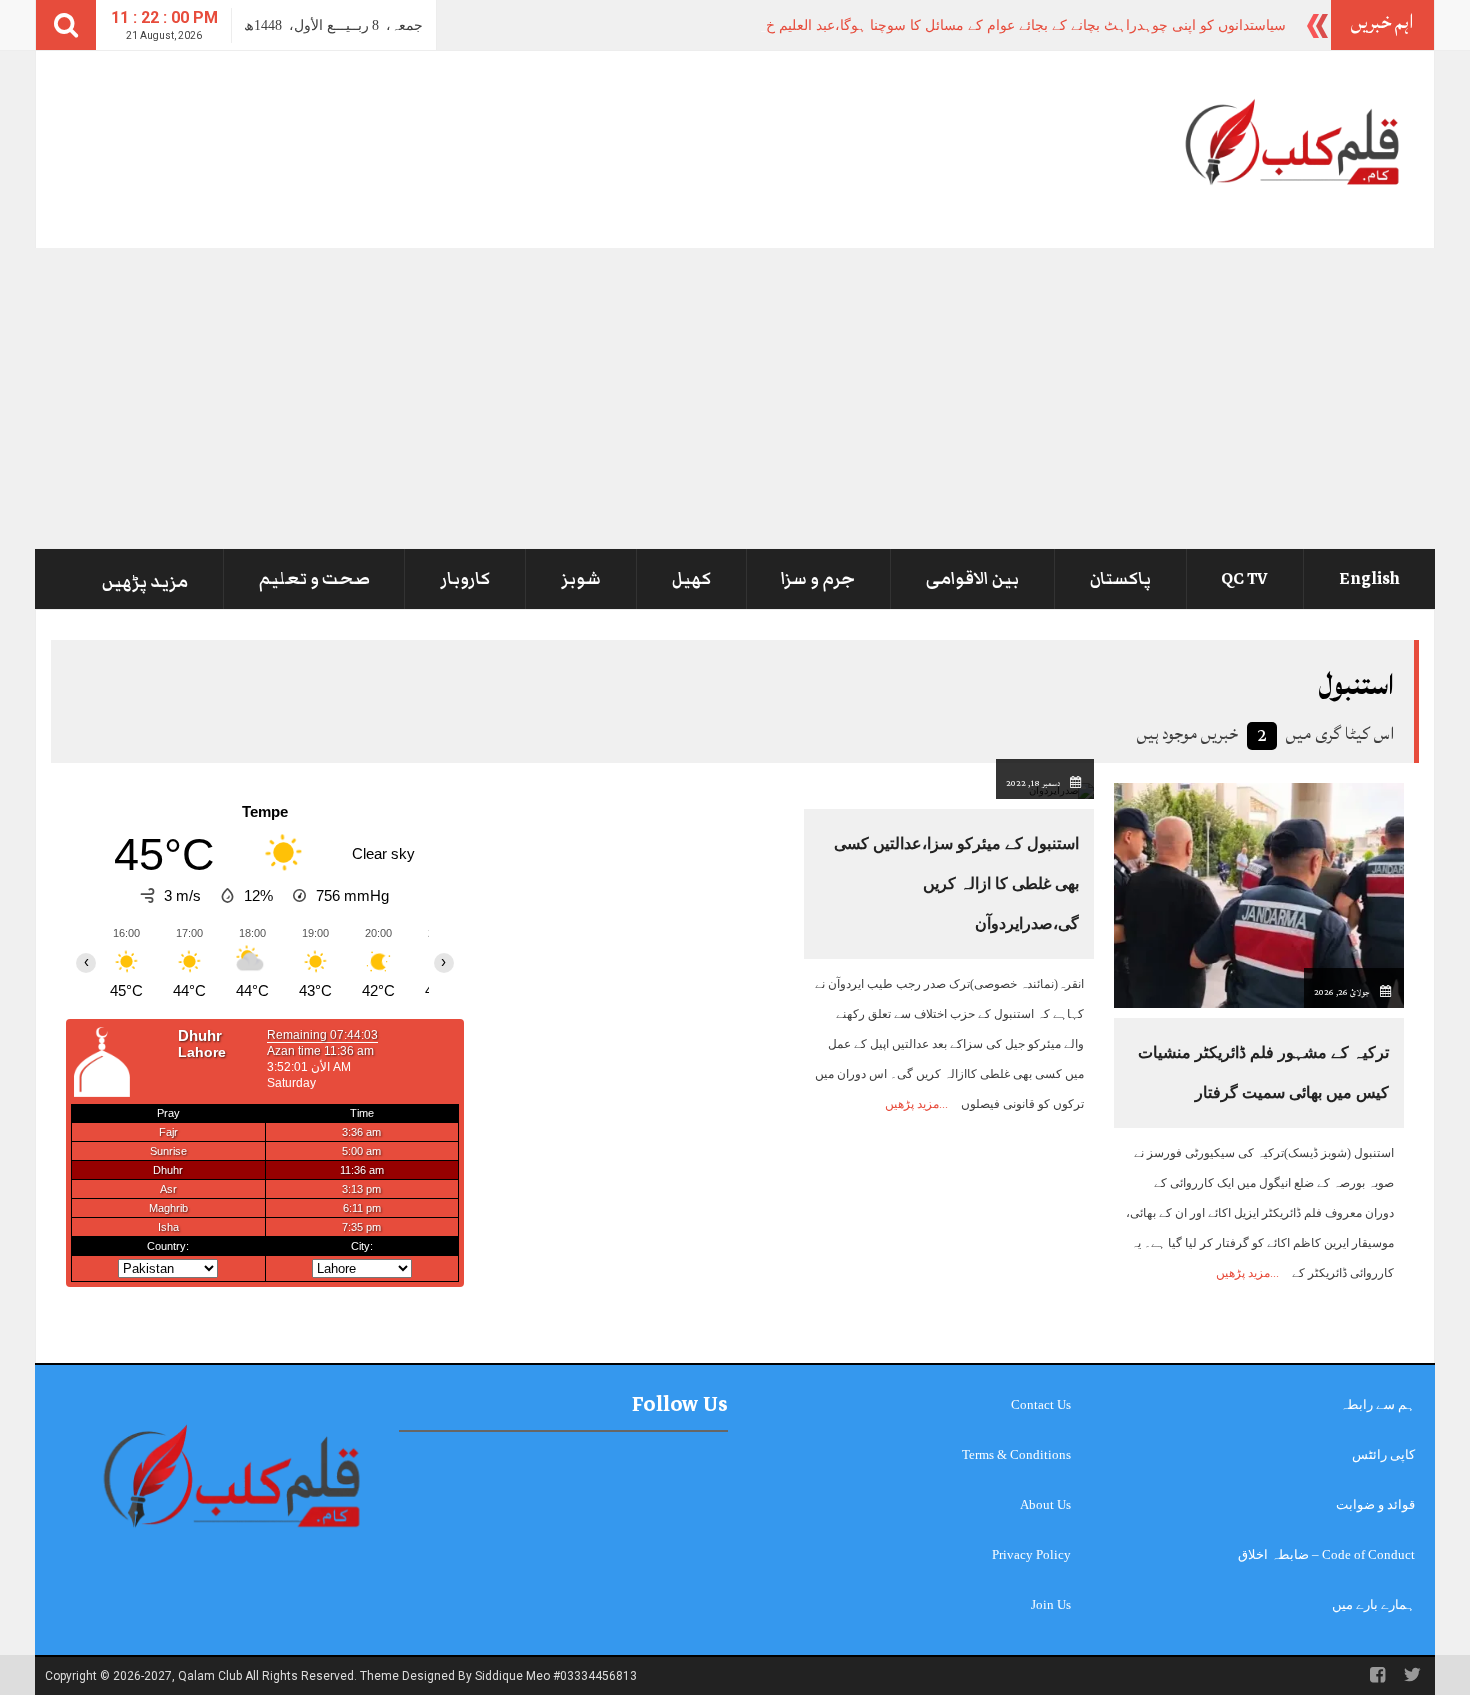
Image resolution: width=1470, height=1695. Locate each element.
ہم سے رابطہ (1377, 1404)
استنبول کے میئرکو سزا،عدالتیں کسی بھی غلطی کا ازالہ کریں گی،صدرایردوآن (956, 883)
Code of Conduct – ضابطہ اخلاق (1326, 1554)
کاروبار (465, 579)
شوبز (581, 579)
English (1369, 579)
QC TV (1244, 579)
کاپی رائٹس (1383, 1454)
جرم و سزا (818, 579)
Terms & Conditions (1016, 1454)
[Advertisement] (735, 398)
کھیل (691, 579)
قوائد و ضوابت (1375, 1504)
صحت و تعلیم (314, 579)
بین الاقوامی (972, 579)
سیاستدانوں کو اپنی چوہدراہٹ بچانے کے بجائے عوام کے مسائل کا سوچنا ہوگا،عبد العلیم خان (1019, 25)
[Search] (66, 25)
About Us (1045, 1504)
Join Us (1051, 1604)
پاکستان (1120, 579)
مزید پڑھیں (145, 582)
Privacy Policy (1031, 1554)
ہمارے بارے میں (1373, 1604)
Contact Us (1041, 1404)
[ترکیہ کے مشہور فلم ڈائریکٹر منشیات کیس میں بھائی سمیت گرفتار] (1259, 894)
